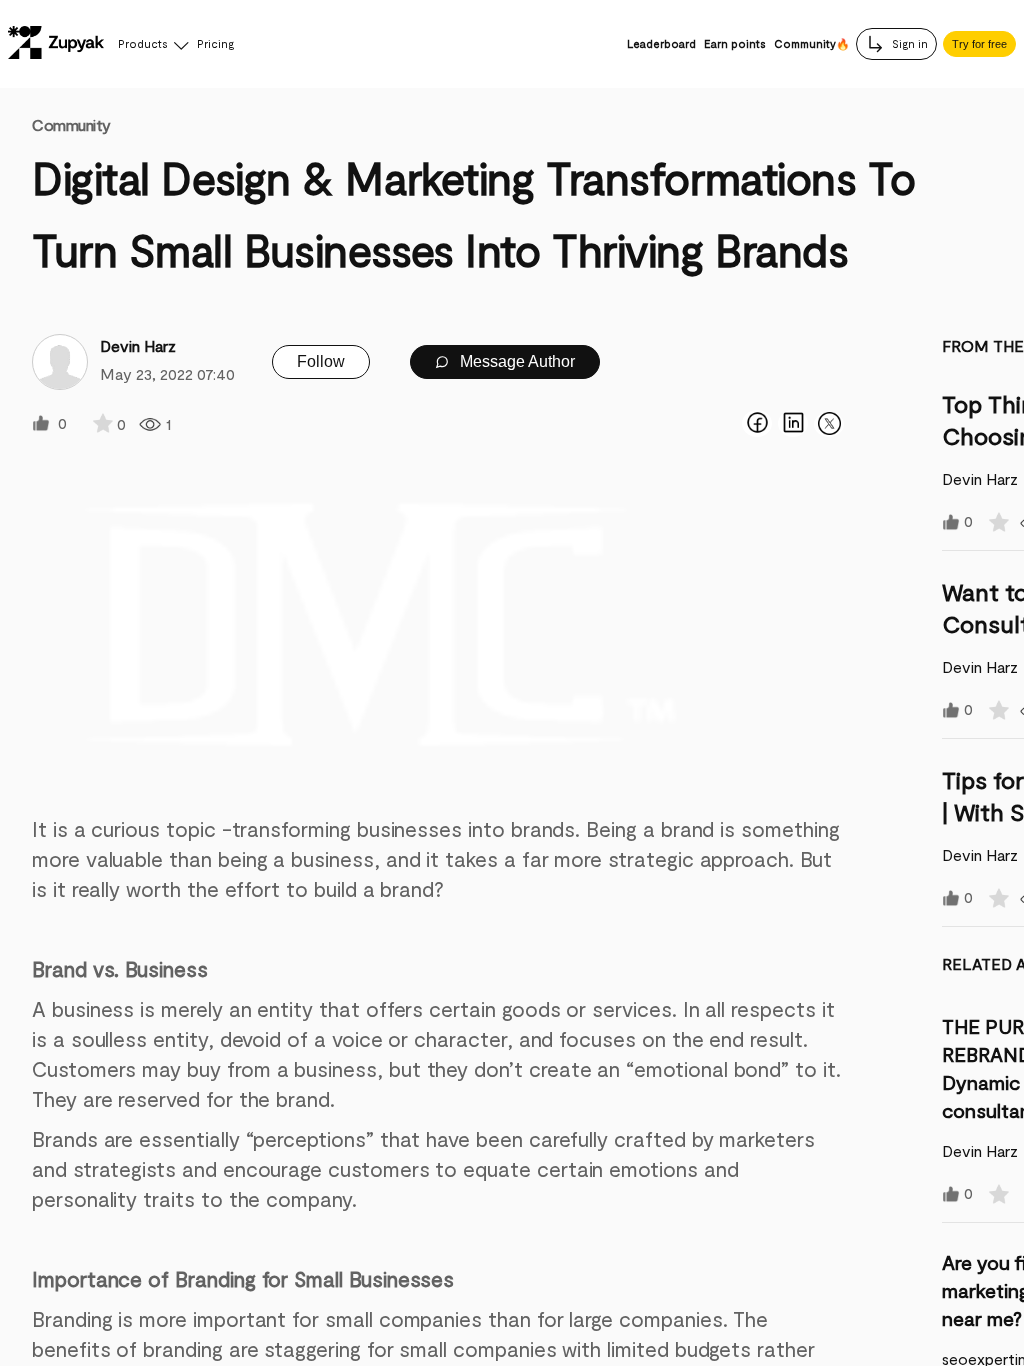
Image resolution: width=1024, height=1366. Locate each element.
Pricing (215, 43)
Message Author (515, 361)
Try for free (979, 44)
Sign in (908, 43)
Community (71, 124)
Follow (321, 361)
